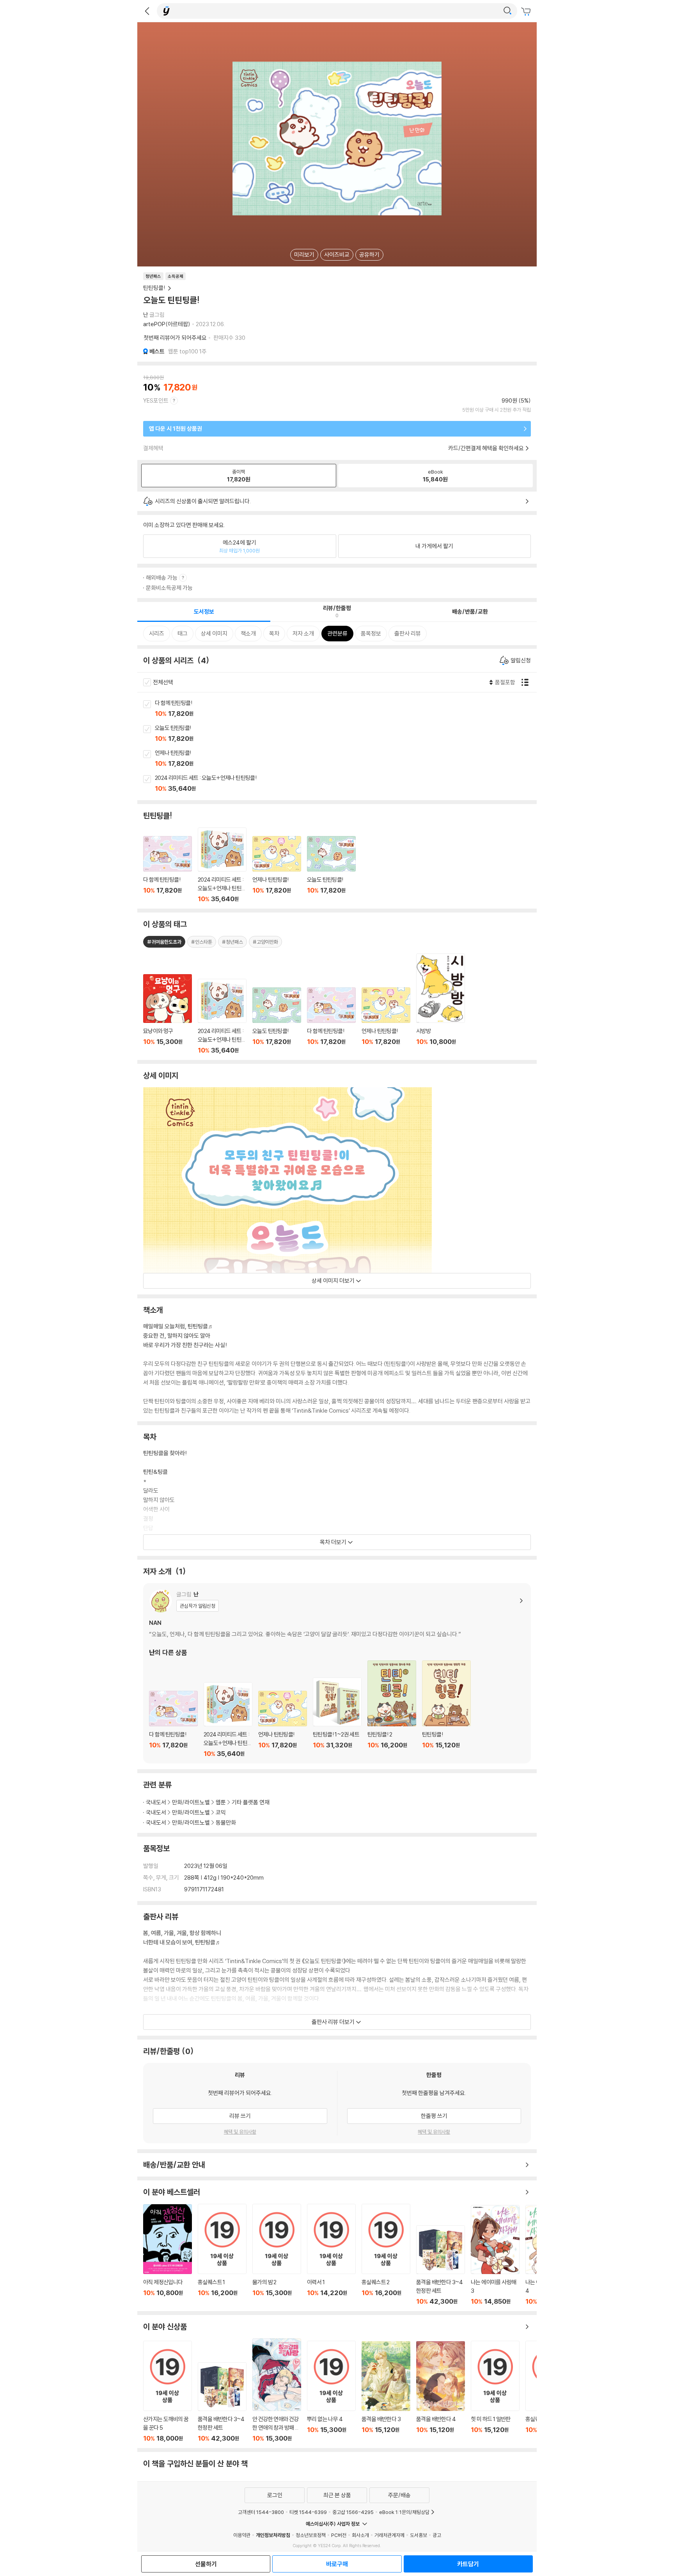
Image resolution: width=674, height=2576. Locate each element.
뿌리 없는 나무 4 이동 (331, 2391)
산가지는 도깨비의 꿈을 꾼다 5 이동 (168, 2391)
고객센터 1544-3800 (261, 2512)
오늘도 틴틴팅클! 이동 (346, 734)
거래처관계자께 (389, 2535)
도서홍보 (419, 2535)
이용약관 (242, 2535)
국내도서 (156, 1802)
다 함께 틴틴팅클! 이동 (346, 709)
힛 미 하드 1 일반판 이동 (495, 2391)
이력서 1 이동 (331, 2254)
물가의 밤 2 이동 (277, 2254)
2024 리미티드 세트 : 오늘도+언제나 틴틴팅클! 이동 (346, 784)
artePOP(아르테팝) (167, 324)
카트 (527, 12)
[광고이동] (507, 11)
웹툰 (221, 1802)
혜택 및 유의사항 (240, 2132)
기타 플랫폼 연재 (251, 1802)
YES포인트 (156, 400)
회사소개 (360, 2535)
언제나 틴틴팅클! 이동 (346, 759)
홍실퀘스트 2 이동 (386, 2254)
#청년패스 (232, 942)
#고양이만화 (265, 942)
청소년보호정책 (311, 2535)
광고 (437, 2535)
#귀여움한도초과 (164, 942)
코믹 (221, 1812)
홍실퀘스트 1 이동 (222, 2254)
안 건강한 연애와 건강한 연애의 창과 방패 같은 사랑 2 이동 (277, 2390)
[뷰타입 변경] (527, 682)
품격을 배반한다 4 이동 (441, 2392)
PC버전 (339, 2535)
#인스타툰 (202, 942)
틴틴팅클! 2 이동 (392, 1709)
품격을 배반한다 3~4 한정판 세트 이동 (441, 2265)
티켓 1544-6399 (308, 2512)
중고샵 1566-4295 (353, 2512)
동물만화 (226, 1822)
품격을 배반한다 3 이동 (386, 2392)
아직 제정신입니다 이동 (168, 2255)
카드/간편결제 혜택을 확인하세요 (486, 448)
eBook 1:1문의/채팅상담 (404, 2512)
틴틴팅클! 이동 (446, 1709)
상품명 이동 (168, 1014)
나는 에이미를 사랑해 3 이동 (495, 2255)
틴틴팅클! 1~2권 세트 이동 (337, 1718)
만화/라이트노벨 (191, 1802)
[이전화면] (147, 11)
